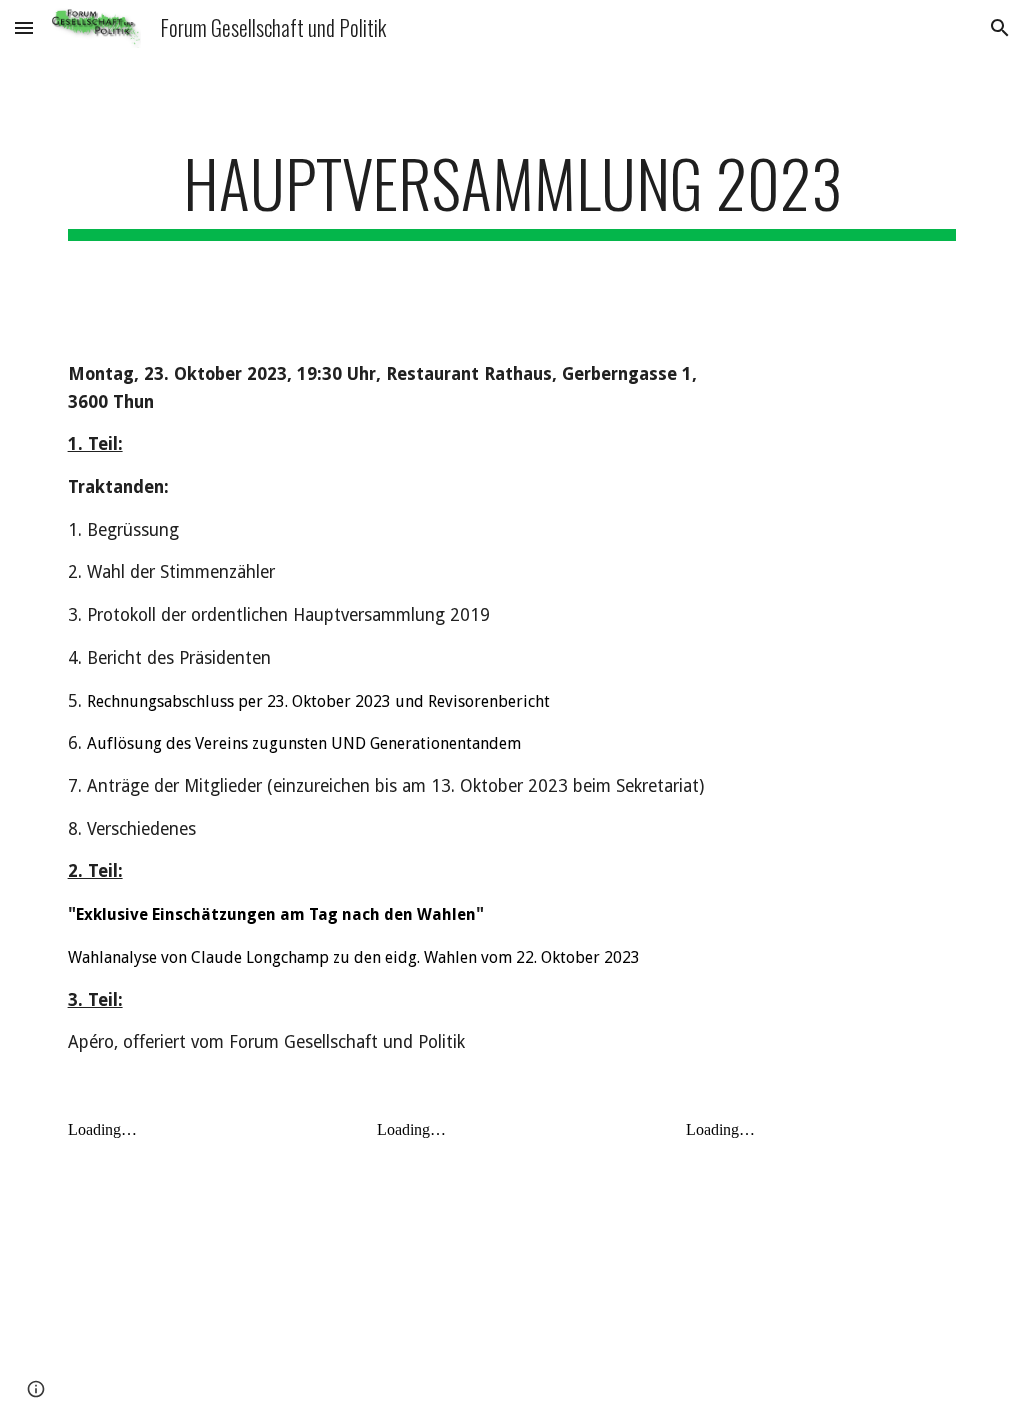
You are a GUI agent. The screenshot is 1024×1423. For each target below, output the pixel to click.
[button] (24, 27)
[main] (512, 192)
